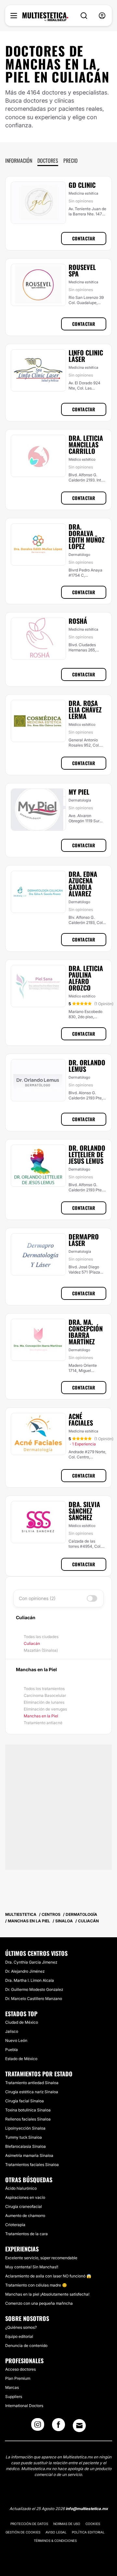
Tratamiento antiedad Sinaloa (32, 2083)
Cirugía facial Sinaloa (25, 2101)
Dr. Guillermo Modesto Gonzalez (34, 1989)
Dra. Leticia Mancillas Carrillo (86, 444)
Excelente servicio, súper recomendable (41, 2258)
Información (19, 160)
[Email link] (79, 2426)
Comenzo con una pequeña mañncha (39, 2303)
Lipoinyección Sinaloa (25, 2128)
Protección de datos (29, 2524)
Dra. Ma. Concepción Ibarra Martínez (86, 1332)
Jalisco (12, 2031)
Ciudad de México (22, 2022)
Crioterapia (15, 2225)
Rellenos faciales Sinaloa (28, 2119)
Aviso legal (56, 2532)
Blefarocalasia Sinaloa (26, 2146)
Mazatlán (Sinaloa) (41, 1650)
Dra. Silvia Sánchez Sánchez (84, 1511)
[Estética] (45, 17)
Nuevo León (16, 2040)
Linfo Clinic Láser (86, 356)
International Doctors (24, 2406)
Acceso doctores (20, 2369)
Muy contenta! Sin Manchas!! (32, 2267)
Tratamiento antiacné (43, 1723)
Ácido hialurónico (21, 2188)
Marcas (12, 2387)
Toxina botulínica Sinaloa (28, 2110)
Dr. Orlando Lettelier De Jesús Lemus (87, 1154)
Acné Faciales (81, 1419)
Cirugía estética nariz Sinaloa (32, 2092)
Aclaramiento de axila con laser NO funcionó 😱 (48, 2276)
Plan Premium (18, 2378)
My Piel (79, 792)
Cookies (93, 2524)
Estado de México (21, 2059)
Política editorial (88, 2532)
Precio (71, 160)
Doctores (48, 160)
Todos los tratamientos (44, 1689)
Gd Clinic (82, 185)
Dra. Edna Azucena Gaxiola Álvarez (83, 884)
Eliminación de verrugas (45, 1709)
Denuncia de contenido (26, 2345)
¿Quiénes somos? (21, 2327)
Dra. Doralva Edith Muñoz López (87, 536)
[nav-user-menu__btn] (102, 16)
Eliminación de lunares (44, 1702)
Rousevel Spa (82, 270)
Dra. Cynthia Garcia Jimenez (31, 1962)
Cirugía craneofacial (24, 2206)
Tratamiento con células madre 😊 (36, 2285)
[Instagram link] (38, 2427)
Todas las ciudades (41, 1637)
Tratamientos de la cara (26, 2234)
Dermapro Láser (84, 1240)
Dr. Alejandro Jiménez (25, 1971)
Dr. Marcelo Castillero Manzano (34, 1999)
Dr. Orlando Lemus (87, 1066)
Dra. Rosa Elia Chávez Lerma (85, 710)
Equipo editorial (19, 2336)
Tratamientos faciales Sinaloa (32, 2165)
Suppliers (14, 2397)
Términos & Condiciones (55, 2541)
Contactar (84, 238)
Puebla (12, 2050)
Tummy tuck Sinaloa (24, 2137)
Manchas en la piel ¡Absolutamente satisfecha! (47, 2294)
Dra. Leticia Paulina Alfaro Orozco (86, 978)
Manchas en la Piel (41, 1716)
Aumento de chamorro (25, 2216)
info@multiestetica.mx (87, 2509)
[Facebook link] (58, 2427)
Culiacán (32, 1643)
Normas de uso (67, 2524)
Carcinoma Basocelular (45, 1695)
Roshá (78, 621)
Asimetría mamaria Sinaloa (29, 2155)
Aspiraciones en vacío (25, 2197)
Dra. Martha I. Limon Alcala (30, 1980)
